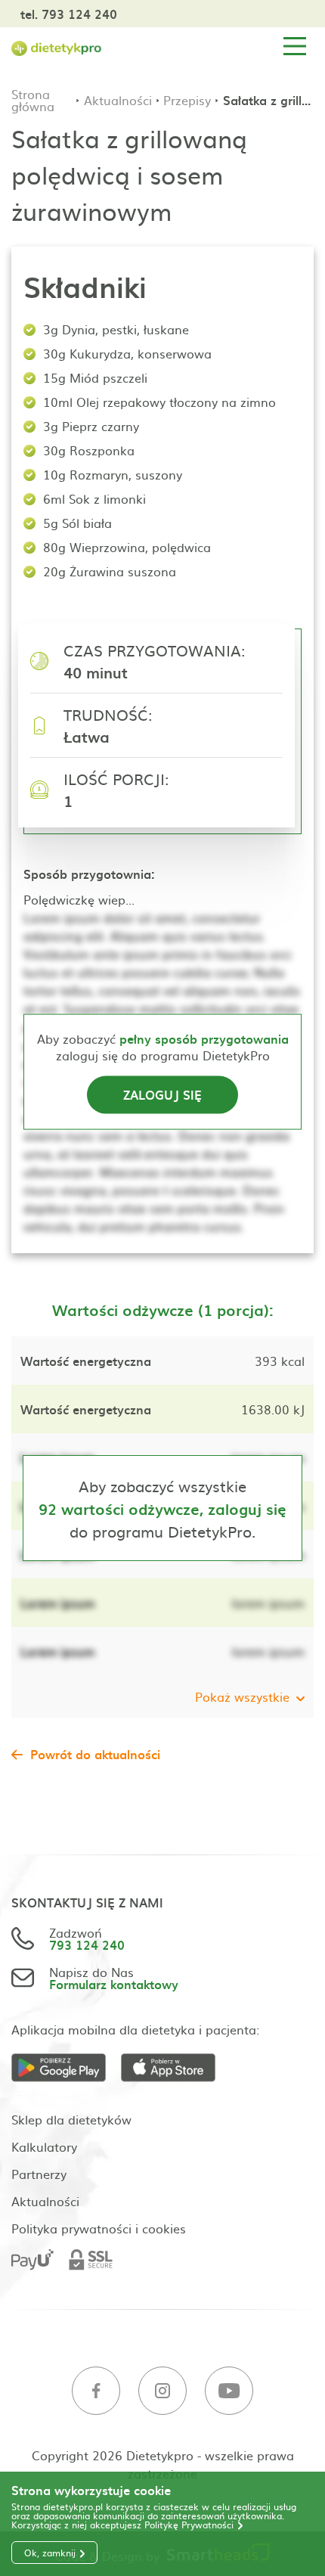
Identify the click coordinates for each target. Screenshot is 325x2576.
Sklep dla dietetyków (71, 2119)
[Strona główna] (57, 47)
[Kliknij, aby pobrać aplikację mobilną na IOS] (176, 2068)
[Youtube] (229, 2391)
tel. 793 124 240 (69, 14)
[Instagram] (162, 2391)
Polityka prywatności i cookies (99, 2228)
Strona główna (33, 100)
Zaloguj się (162, 1094)
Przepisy (187, 100)
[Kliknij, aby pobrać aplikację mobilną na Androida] (66, 2068)
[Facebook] (96, 2391)
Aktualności (118, 100)
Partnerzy (39, 2174)
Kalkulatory (44, 2146)
